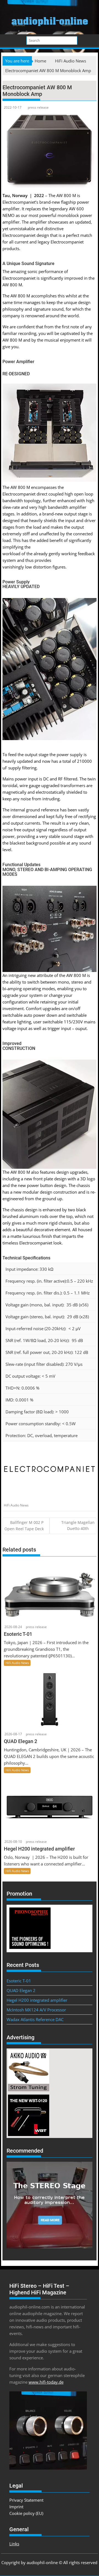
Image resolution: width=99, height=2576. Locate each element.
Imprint (16, 2507)
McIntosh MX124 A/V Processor (36, 2010)
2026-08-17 (13, 1734)
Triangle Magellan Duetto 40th (78, 1525)
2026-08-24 (13, 1627)
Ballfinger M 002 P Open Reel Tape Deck (24, 1526)
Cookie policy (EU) (26, 2513)
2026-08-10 (13, 1842)
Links (14, 2544)
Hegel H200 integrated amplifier (37, 2000)
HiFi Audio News (16, 1505)
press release (38, 107)
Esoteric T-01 (19, 1981)
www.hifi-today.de (46, 2382)
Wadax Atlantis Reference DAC (35, 2019)
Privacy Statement (26, 2500)
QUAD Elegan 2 (21, 1990)
